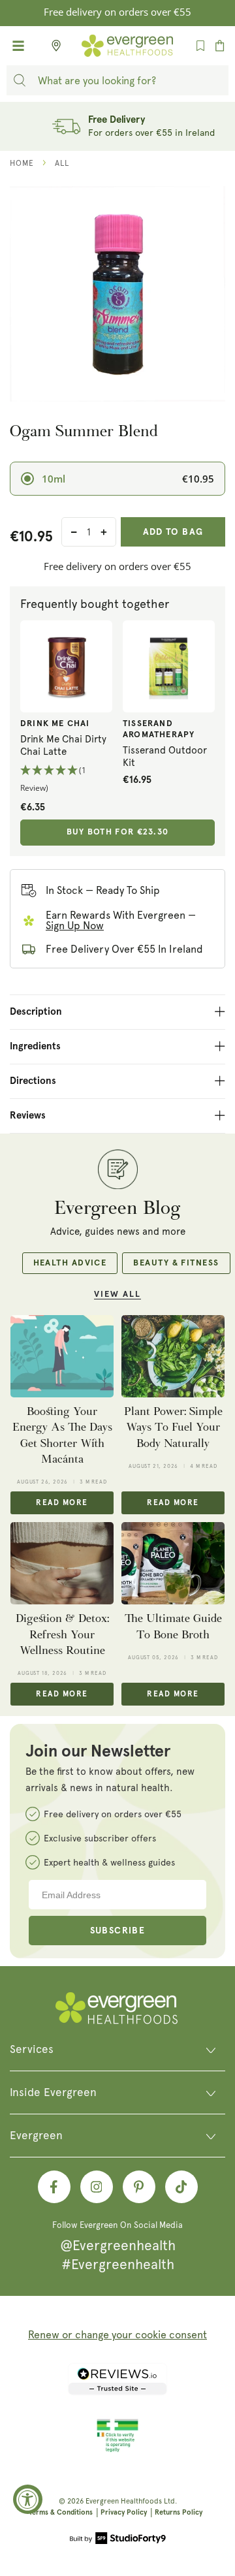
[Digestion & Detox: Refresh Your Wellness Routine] (62, 1563)
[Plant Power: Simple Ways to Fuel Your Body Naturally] (173, 1356)
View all (117, 1295)
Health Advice (70, 1263)
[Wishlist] (200, 46)
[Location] (52, 46)
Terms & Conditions (61, 2512)
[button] (66, 780)
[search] (20, 80)
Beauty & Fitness (176, 1263)
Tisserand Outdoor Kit (165, 757)
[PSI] (117, 2450)
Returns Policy (179, 2512)
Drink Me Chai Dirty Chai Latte (63, 746)
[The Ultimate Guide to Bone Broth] (173, 1563)
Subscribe (118, 1931)
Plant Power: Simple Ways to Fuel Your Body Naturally (173, 1427)
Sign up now (75, 926)
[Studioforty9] (118, 2539)
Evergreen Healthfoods (124, 2501)
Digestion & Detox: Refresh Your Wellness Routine (62, 1634)
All (62, 163)
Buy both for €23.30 (118, 832)
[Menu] (18, 46)
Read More (62, 1503)
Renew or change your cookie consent (117, 2335)
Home (22, 163)
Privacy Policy (124, 2512)
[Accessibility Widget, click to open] (28, 2499)
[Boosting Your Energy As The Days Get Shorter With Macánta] (62, 1356)
